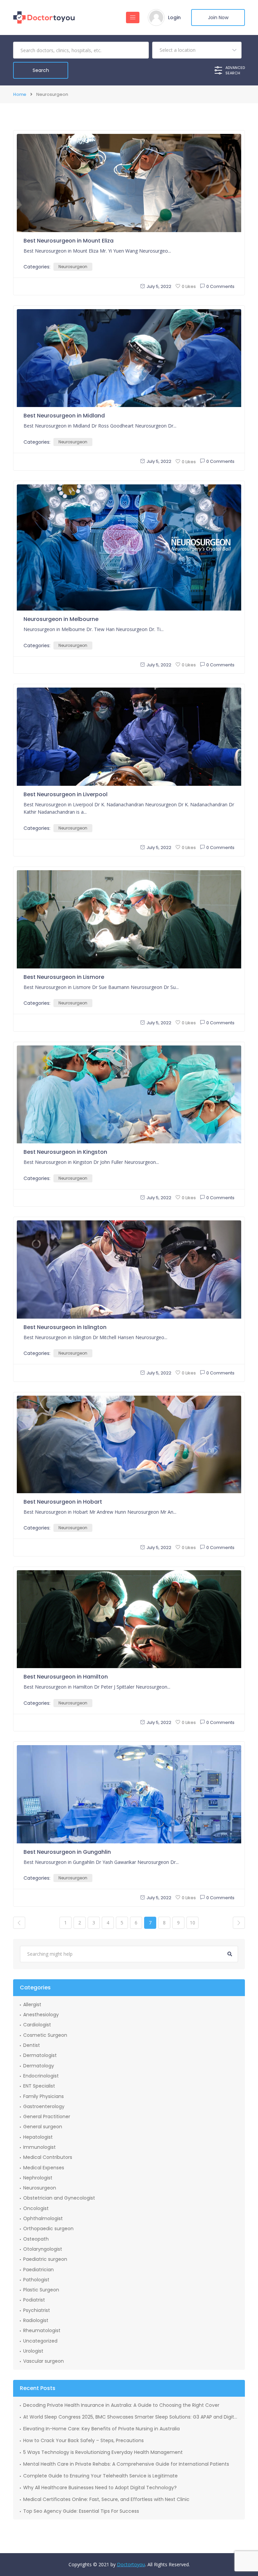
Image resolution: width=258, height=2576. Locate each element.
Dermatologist (40, 2055)
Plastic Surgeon (41, 2290)
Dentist (32, 2045)
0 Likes (189, 286)
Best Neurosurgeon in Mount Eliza (69, 241)
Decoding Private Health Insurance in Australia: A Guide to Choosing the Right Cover (121, 2405)
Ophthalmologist (43, 2218)
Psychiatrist (37, 2310)
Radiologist (36, 2320)
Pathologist (36, 2280)
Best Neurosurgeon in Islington (65, 1327)
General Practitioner (47, 2117)
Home (20, 94)
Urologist (33, 2351)
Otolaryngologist (43, 2249)
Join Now (218, 17)
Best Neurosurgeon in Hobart (63, 1502)
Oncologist (36, 2208)
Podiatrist (34, 2300)
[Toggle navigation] (133, 17)
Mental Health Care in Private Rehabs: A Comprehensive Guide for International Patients (126, 2464)
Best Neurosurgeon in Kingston (65, 1152)
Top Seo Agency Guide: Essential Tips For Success (81, 2511)
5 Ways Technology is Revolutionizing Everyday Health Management (103, 2452)
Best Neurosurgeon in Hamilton (66, 1677)
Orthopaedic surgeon (48, 2229)
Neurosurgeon (73, 267)
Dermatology (39, 2066)
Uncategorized (40, 2341)
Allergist (32, 2004)
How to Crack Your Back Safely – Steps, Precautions (83, 2440)
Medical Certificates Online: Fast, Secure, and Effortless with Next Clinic (106, 2499)
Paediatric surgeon (45, 2259)
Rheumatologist (42, 2330)
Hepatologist (38, 2137)
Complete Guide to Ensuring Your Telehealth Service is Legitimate (100, 2476)
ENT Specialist (39, 2086)
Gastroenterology (44, 2106)
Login (174, 17)
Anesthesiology (41, 2015)
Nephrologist (38, 2178)
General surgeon (43, 2127)
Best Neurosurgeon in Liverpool (66, 794)
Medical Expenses (44, 2168)
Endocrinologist (41, 2076)
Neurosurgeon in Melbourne (61, 619)
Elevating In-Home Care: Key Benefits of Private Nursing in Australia (101, 2429)
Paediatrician (38, 2270)
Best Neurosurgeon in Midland (64, 416)
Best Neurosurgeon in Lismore (64, 977)
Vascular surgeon (44, 2361)
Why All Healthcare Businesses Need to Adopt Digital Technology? (100, 2488)
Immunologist (39, 2147)
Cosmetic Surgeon (45, 2035)
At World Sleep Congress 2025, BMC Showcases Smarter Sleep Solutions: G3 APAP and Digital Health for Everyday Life (131, 2417)
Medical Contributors (48, 2157)
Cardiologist (37, 2025)
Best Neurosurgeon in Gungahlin (67, 1852)
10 (192, 1923)
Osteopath (36, 2239)
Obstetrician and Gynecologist (59, 2198)
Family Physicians (44, 2096)
